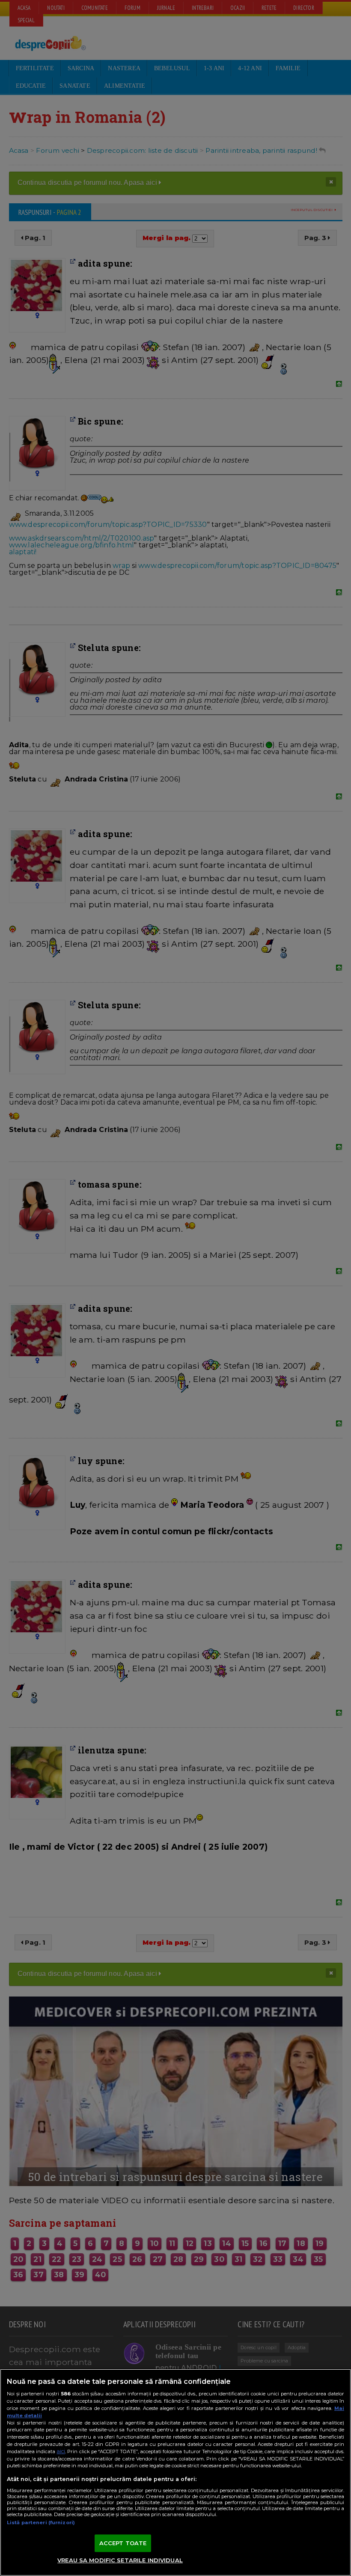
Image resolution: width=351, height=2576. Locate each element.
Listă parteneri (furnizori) (41, 2523)
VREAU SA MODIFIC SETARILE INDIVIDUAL (120, 2560)
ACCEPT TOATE (123, 2543)
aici (61, 2451)
